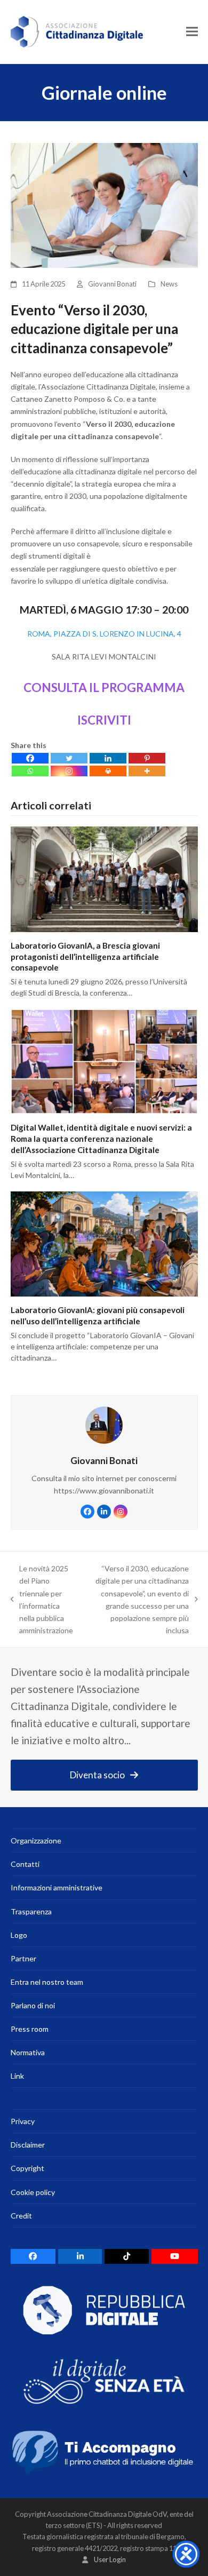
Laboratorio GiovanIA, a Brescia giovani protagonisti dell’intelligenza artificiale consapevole (85, 956)
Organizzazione (36, 1840)
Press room (30, 2029)
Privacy (23, 2121)
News (169, 284)
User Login (110, 2559)
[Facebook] (30, 758)
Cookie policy (33, 2192)
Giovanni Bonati (112, 284)
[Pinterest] (147, 758)
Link (17, 2076)
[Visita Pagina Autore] (104, 1424)
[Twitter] (69, 758)
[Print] (108, 771)
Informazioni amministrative (57, 1887)
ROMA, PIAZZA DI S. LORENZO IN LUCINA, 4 (104, 634)
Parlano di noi (33, 2005)
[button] (192, 32)
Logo (19, 1935)
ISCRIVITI (104, 720)
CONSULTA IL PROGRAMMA (104, 687)
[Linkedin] (108, 758)
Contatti (25, 1864)
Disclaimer (28, 2145)
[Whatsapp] (30, 771)
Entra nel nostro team (47, 1982)
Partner (23, 1958)
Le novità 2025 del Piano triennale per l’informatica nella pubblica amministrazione (42, 1599)
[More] (147, 771)
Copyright (27, 2168)
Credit (21, 2216)
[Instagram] (69, 771)
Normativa (28, 2052)
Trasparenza (31, 1911)
